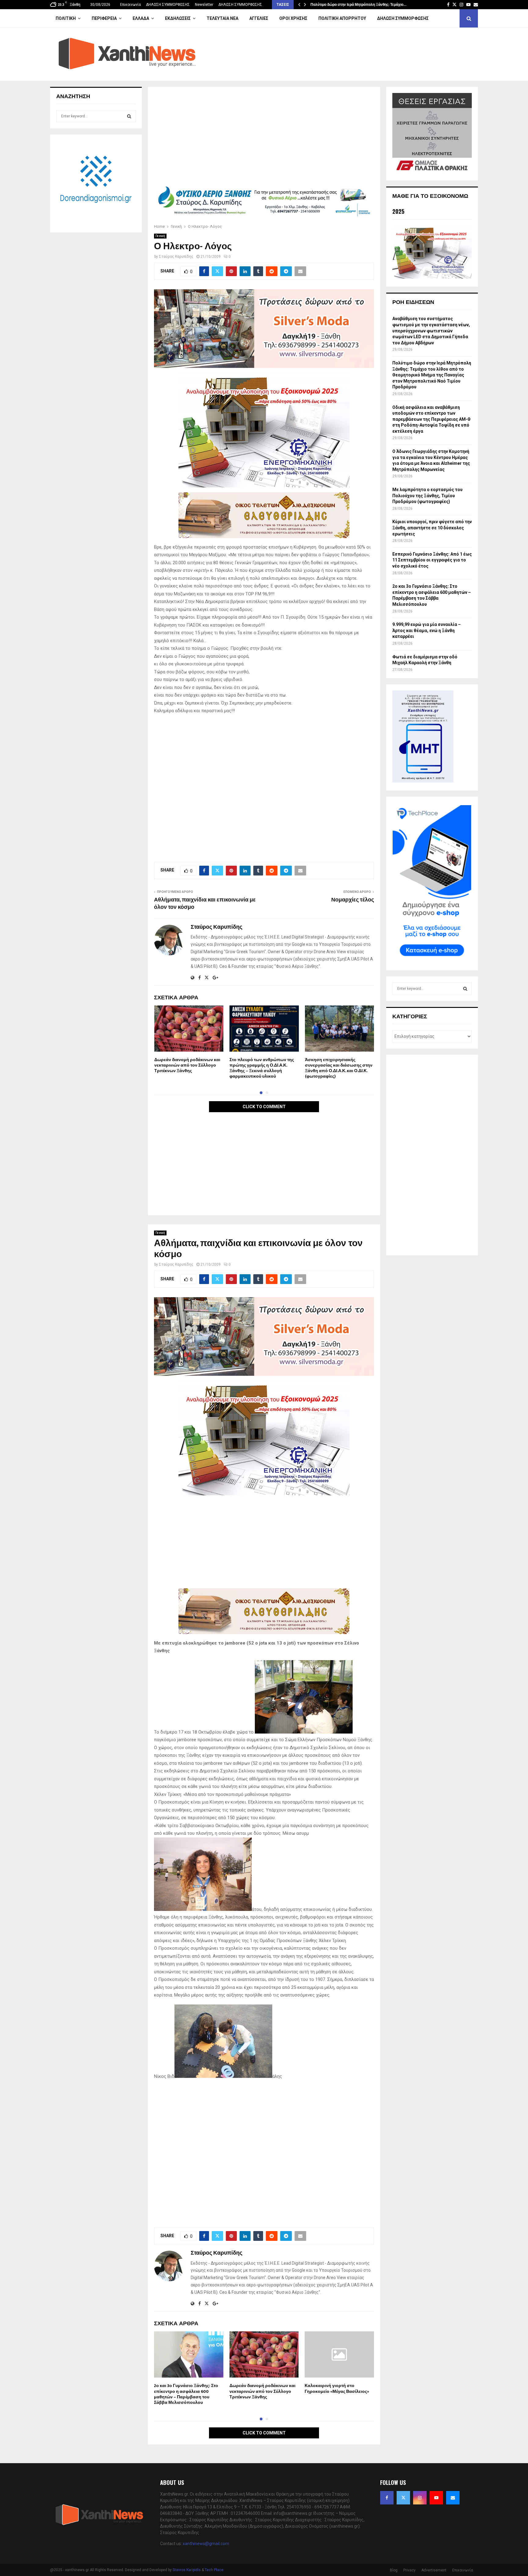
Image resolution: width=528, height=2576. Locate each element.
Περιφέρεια (104, 18)
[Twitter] (403, 2498)
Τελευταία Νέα (222, 18)
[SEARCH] (129, 116)
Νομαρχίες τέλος (353, 900)
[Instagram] (420, 2498)
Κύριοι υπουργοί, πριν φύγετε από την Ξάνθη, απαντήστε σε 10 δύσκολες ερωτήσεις (432, 528)
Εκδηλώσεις (178, 18)
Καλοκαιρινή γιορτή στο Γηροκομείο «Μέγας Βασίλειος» (337, 2388)
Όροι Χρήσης (293, 18)
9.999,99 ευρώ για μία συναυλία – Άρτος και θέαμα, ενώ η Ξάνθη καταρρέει (427, 630)
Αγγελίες (259, 18)
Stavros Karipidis (187, 2570)
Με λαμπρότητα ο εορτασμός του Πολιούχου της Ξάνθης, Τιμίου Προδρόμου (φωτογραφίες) (427, 496)
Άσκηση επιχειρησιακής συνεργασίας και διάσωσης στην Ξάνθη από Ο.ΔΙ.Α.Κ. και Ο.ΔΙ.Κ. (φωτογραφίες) (339, 1068)
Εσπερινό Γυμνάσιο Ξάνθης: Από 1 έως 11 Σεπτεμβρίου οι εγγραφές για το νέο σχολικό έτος (432, 560)
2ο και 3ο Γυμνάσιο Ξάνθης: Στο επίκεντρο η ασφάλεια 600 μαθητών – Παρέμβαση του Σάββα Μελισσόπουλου (186, 2394)
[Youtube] (436, 2498)
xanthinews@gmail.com (206, 2544)
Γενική (160, 236)
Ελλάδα (141, 18)
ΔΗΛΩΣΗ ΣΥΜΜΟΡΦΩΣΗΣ (168, 5)
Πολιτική (66, 18)
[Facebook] (387, 2498)
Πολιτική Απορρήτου (342, 18)
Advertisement (434, 2570)
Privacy (409, 2570)
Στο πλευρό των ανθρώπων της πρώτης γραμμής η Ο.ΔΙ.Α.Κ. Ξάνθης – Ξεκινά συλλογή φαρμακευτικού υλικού (262, 1068)
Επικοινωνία (130, 5)
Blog (394, 2570)
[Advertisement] (264, 138)
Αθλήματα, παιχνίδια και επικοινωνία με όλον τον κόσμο (205, 904)
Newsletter (204, 5)
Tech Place (214, 2570)
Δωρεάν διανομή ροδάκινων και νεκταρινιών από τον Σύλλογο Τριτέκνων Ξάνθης (187, 1065)
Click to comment (264, 1107)
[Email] (453, 2498)
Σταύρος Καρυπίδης (176, 257)
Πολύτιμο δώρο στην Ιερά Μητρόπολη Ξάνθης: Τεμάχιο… (358, 5)
